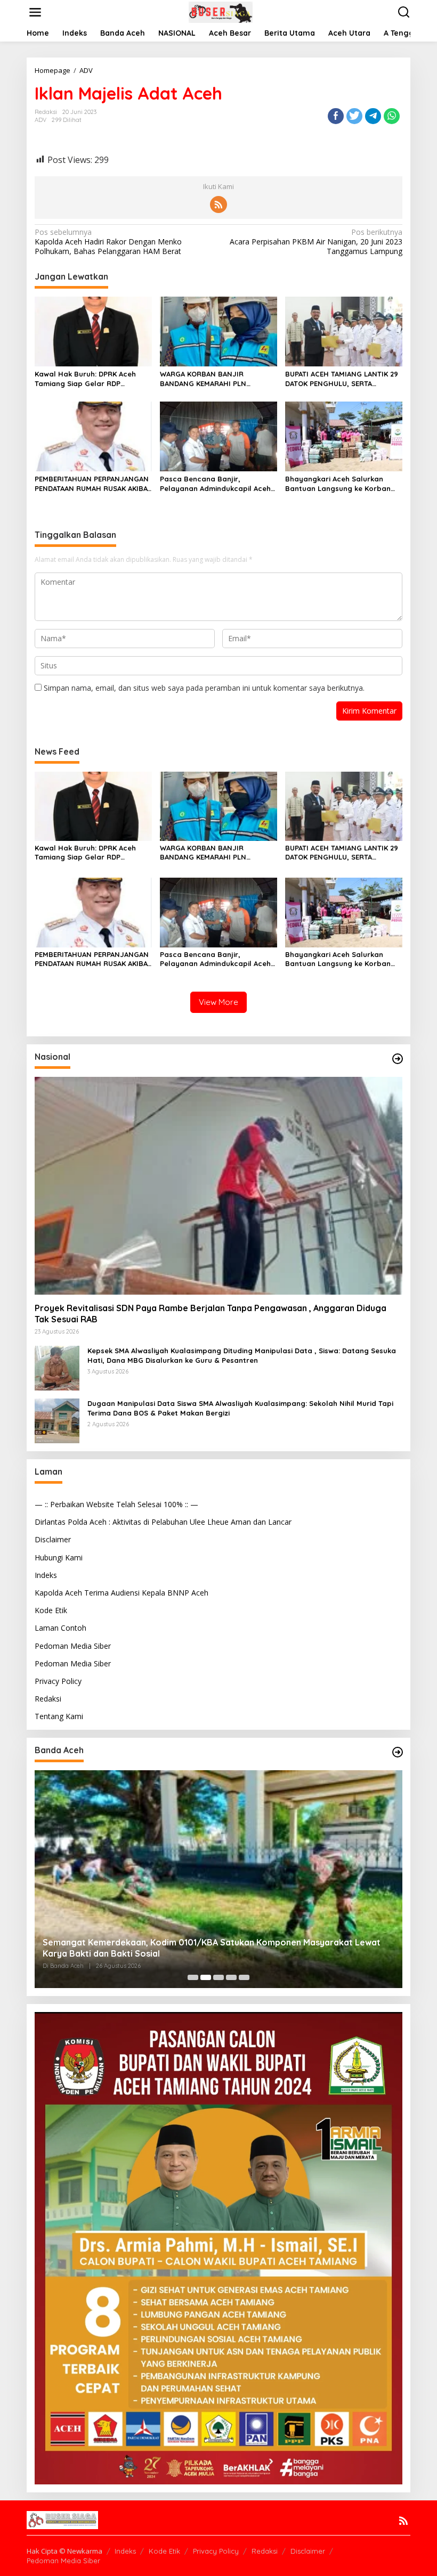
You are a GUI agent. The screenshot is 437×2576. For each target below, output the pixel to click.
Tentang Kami (59, 1716)
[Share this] (336, 116)
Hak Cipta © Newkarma (64, 2551)
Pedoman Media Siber (73, 1646)
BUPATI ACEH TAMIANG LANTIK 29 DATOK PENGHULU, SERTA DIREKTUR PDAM (342, 379)
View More (218, 1002)
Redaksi (48, 1699)
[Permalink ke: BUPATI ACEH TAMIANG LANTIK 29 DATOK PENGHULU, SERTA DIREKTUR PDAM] (344, 331)
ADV (41, 120)
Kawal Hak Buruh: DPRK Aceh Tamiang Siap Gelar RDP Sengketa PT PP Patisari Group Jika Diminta (89, 379)
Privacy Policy (58, 1681)
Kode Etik (51, 1610)
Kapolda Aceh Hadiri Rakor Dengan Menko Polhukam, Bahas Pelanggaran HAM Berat (108, 242)
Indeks (46, 1575)
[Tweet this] (354, 116)
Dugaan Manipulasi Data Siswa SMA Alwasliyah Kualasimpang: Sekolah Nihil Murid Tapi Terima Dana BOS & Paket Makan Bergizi (240, 1408)
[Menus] (35, 12)
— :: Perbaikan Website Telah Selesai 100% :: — (116, 1504)
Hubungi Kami (59, 1557)
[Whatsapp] (392, 116)
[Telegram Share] (373, 116)
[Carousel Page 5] (244, 1977)
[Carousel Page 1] (193, 1977)
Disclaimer (53, 1539)
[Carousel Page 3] (218, 1977)
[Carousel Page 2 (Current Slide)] (206, 1977)
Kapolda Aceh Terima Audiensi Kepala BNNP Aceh (122, 1593)
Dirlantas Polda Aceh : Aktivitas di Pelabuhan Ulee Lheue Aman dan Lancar (163, 1522)
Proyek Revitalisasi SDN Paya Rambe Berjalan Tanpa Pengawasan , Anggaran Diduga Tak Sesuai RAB (211, 1314)
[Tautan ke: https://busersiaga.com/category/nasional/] (398, 1059)
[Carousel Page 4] (231, 1977)
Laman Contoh (60, 1628)
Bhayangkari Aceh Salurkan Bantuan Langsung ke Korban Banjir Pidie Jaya (338, 484)
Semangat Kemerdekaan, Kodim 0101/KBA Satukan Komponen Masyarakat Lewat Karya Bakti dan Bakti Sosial (212, 1948)
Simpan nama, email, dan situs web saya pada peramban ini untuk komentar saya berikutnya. (204, 688)
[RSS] (218, 205)
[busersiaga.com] (221, 11)
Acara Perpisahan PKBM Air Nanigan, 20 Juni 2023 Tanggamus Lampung (316, 242)
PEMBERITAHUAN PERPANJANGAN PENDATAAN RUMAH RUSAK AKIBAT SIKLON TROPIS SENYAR (93, 484)
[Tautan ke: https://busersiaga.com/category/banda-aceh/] (398, 1752)
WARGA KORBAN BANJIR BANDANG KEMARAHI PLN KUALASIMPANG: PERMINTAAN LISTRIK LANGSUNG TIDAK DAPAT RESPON (215, 379)
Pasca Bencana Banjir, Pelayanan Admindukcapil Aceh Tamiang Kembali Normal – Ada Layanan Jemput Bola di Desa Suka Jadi (216, 484)
